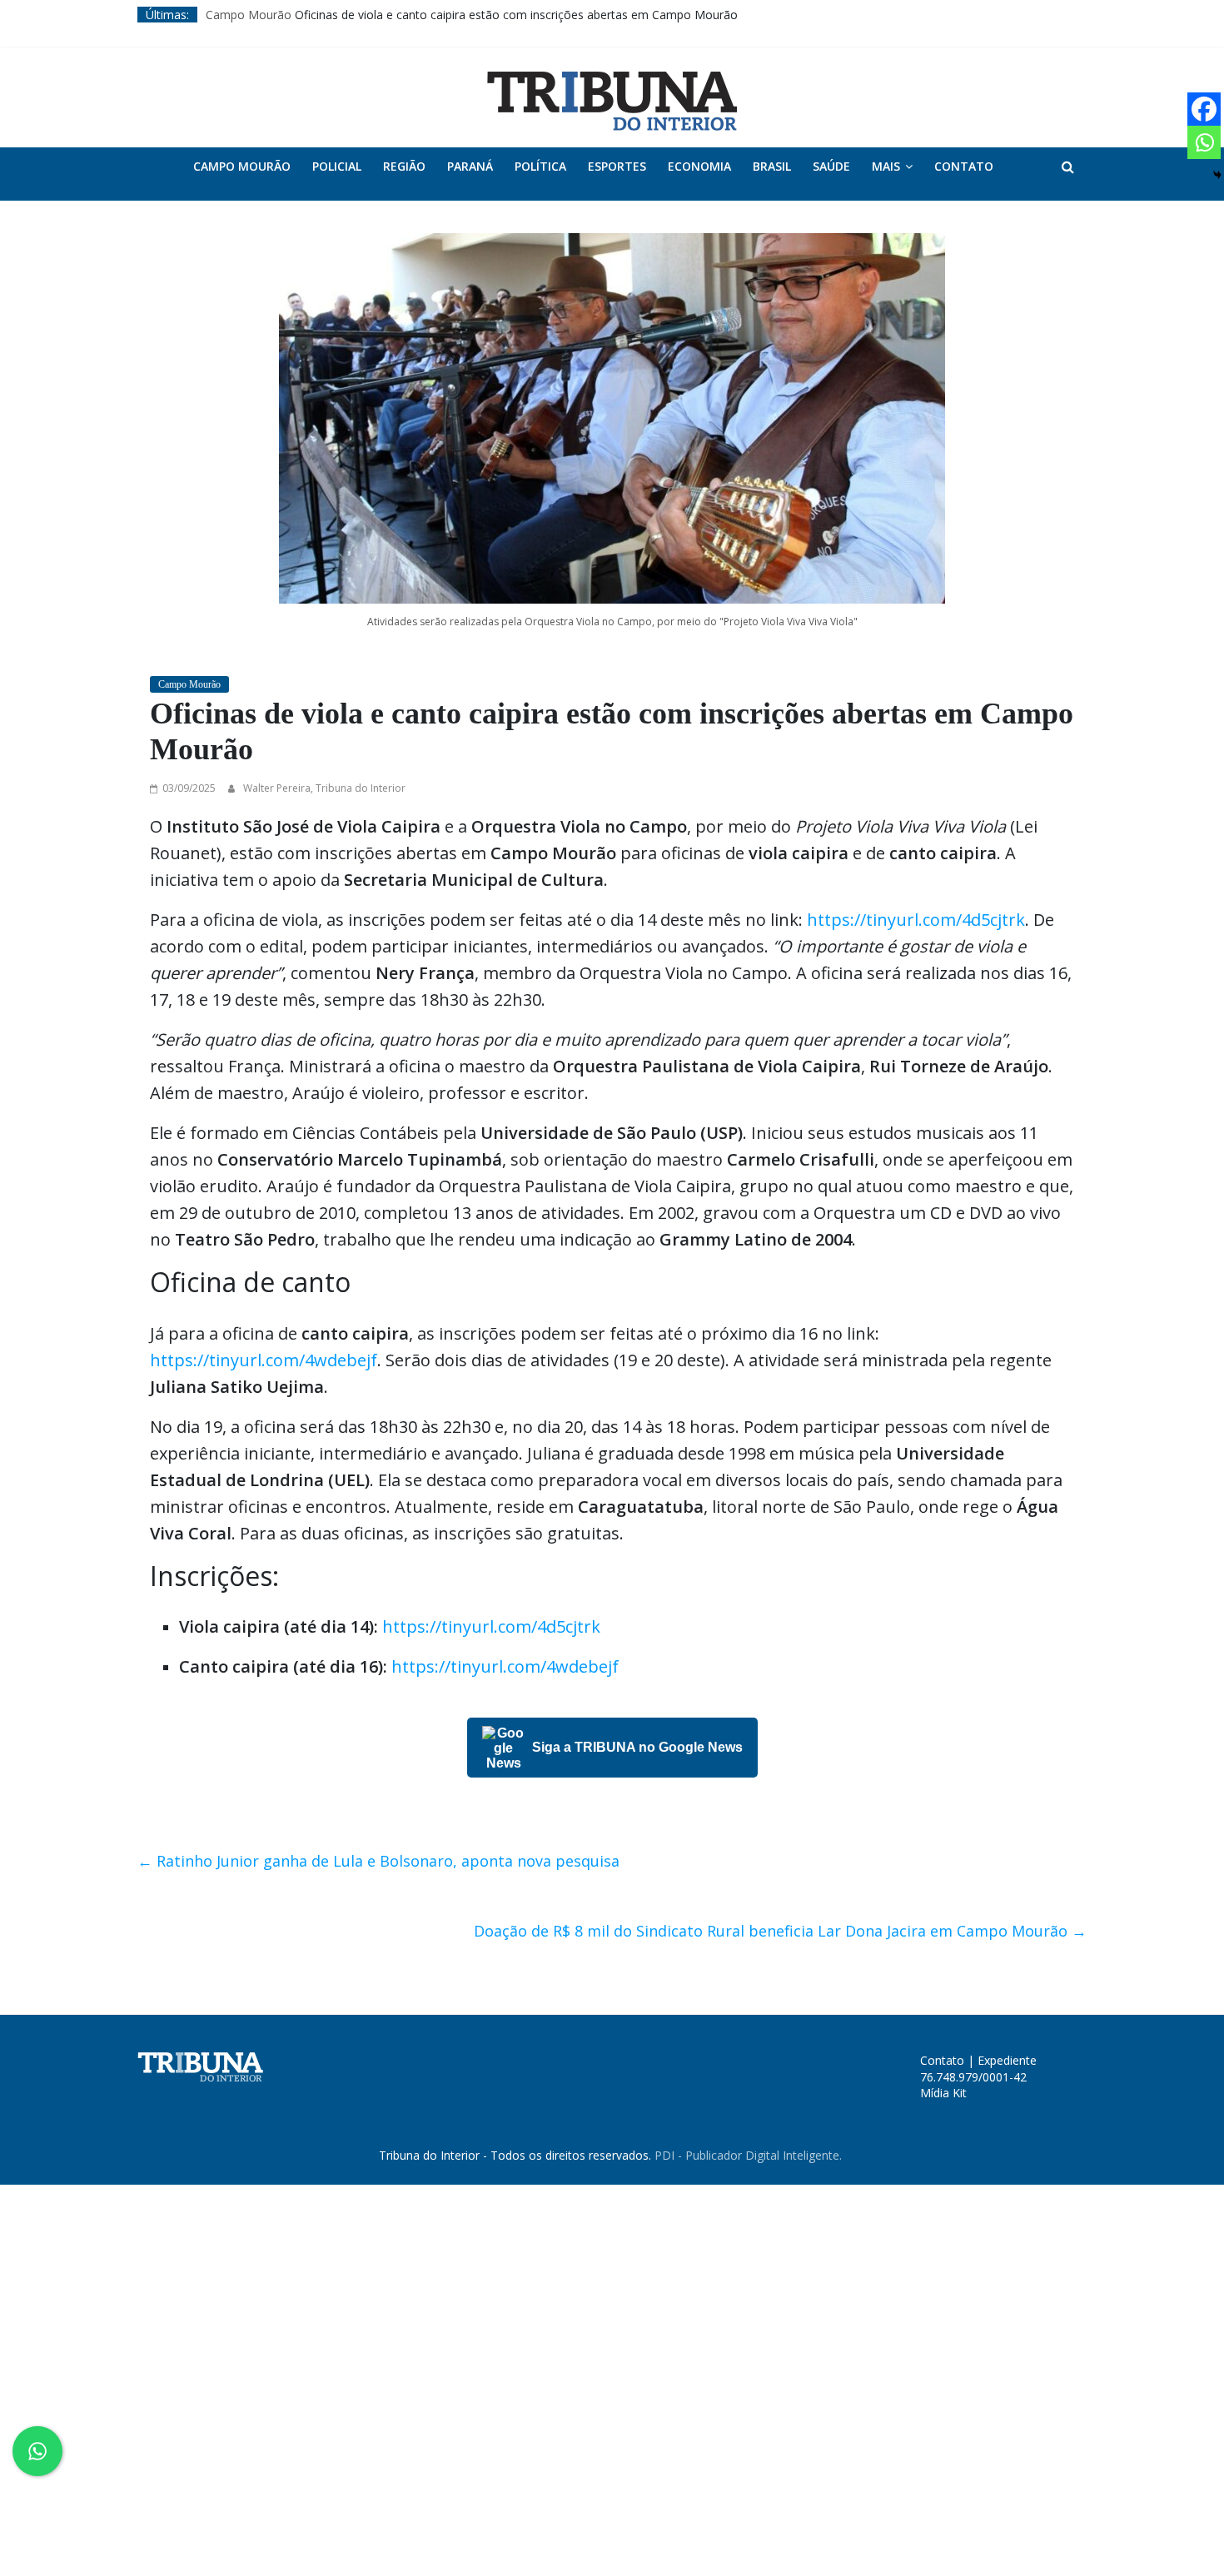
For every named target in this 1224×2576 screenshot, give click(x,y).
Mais (886, 166)
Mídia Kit (943, 2093)
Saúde (831, 166)
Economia (699, 166)
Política (540, 166)
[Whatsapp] (1204, 142)
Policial (337, 166)
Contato (964, 166)
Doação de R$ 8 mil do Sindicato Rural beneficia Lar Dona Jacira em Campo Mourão (780, 1931)
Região (404, 166)
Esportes (617, 166)
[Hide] (1217, 175)
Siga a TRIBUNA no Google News (637, 1747)
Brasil (772, 166)
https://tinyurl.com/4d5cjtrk (916, 920)
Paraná (470, 166)
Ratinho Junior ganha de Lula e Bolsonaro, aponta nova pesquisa (378, 1861)
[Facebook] (1204, 109)
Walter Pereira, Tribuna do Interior (324, 788)
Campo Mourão (249, 15)
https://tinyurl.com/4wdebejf (264, 1360)
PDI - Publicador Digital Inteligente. (748, 2155)
